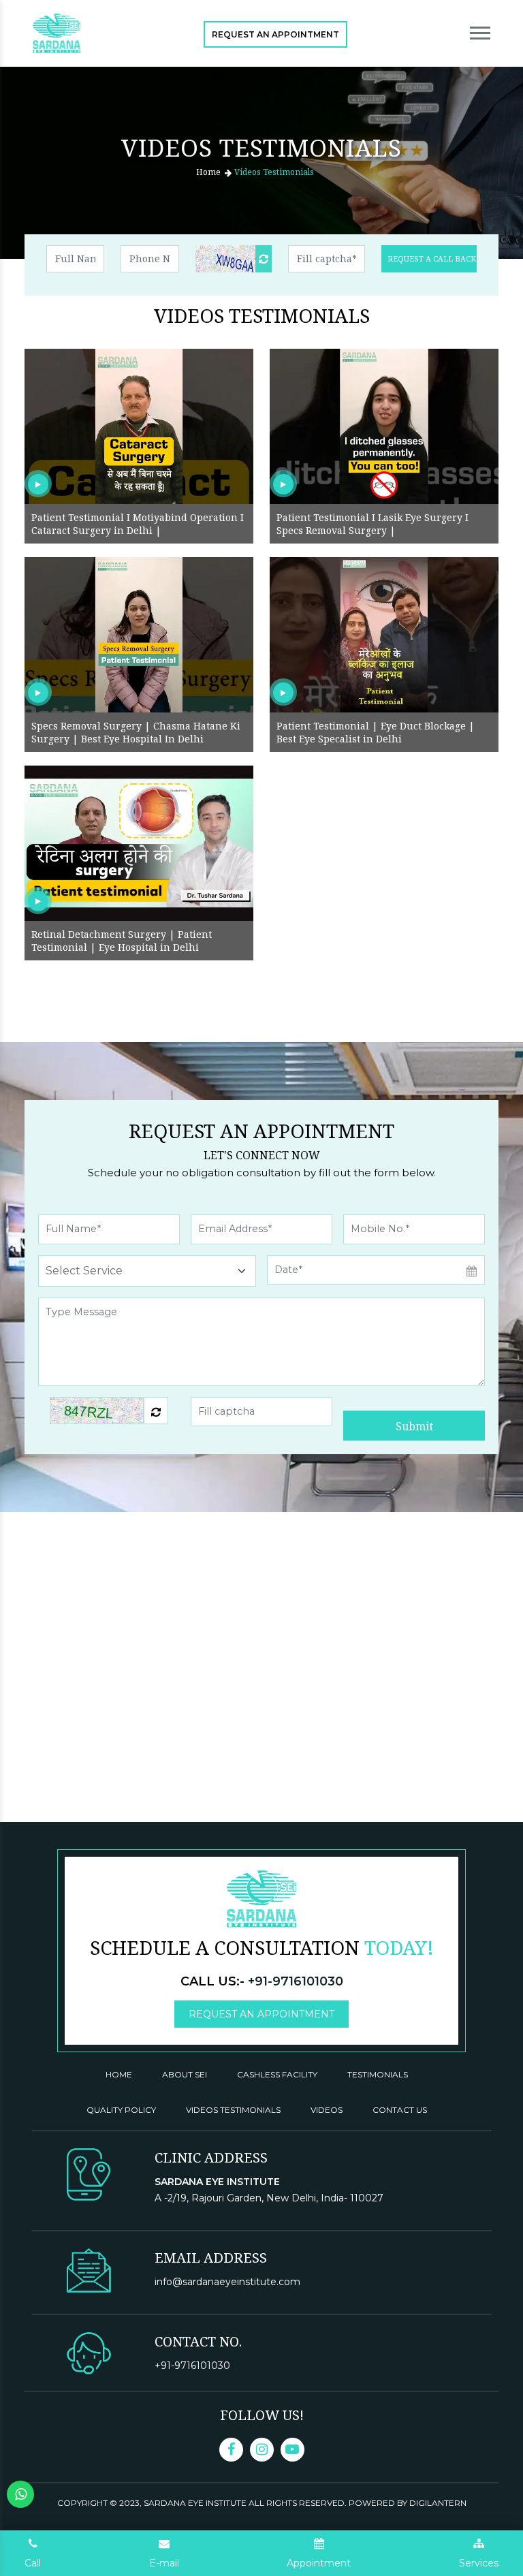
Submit (414, 1426)
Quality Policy (121, 2110)
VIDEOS (327, 2110)
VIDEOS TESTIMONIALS (233, 2110)
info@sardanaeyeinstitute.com (227, 2282)
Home (208, 172)
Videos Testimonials (274, 172)
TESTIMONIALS (378, 2074)
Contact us (400, 2110)
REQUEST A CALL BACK (432, 258)
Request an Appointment (275, 34)
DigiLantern (438, 2503)
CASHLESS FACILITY (277, 2074)
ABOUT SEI (185, 2074)
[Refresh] (264, 259)
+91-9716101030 (296, 1981)
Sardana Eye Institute (196, 2503)
